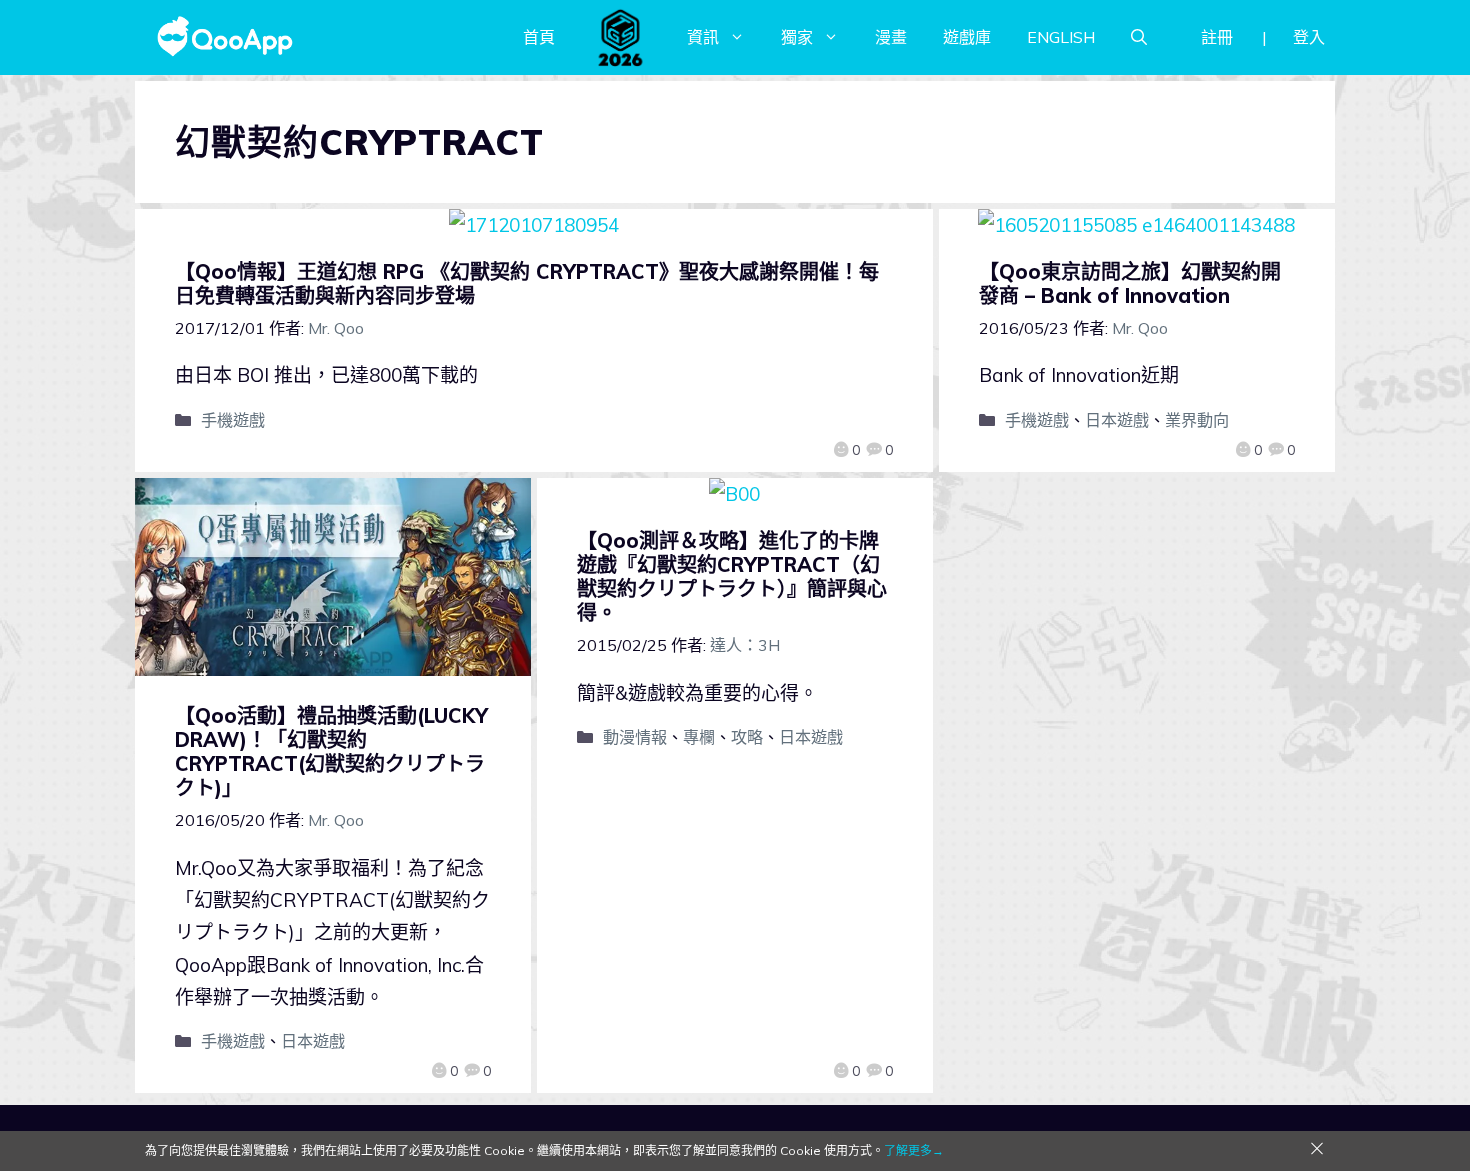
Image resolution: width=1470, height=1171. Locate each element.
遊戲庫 (967, 37)
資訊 (703, 37)
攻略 (747, 737)
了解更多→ (914, 1150)
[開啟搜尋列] (1139, 37)
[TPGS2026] (621, 37)
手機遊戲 (233, 420)
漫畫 (891, 37)
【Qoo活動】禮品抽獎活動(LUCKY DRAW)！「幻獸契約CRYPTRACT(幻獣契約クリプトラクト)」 (331, 751)
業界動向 (1197, 420)
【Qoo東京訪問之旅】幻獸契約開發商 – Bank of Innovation (1130, 283)
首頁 (539, 37)
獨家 (797, 37)
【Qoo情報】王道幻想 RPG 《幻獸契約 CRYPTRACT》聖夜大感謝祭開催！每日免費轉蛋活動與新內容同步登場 (527, 283)
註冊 (1217, 37)
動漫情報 (635, 737)
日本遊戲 (1117, 420)
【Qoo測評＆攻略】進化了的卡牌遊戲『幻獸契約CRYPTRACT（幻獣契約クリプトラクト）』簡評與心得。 (732, 576)
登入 (1309, 37)
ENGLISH (1061, 37)
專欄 (699, 737)
